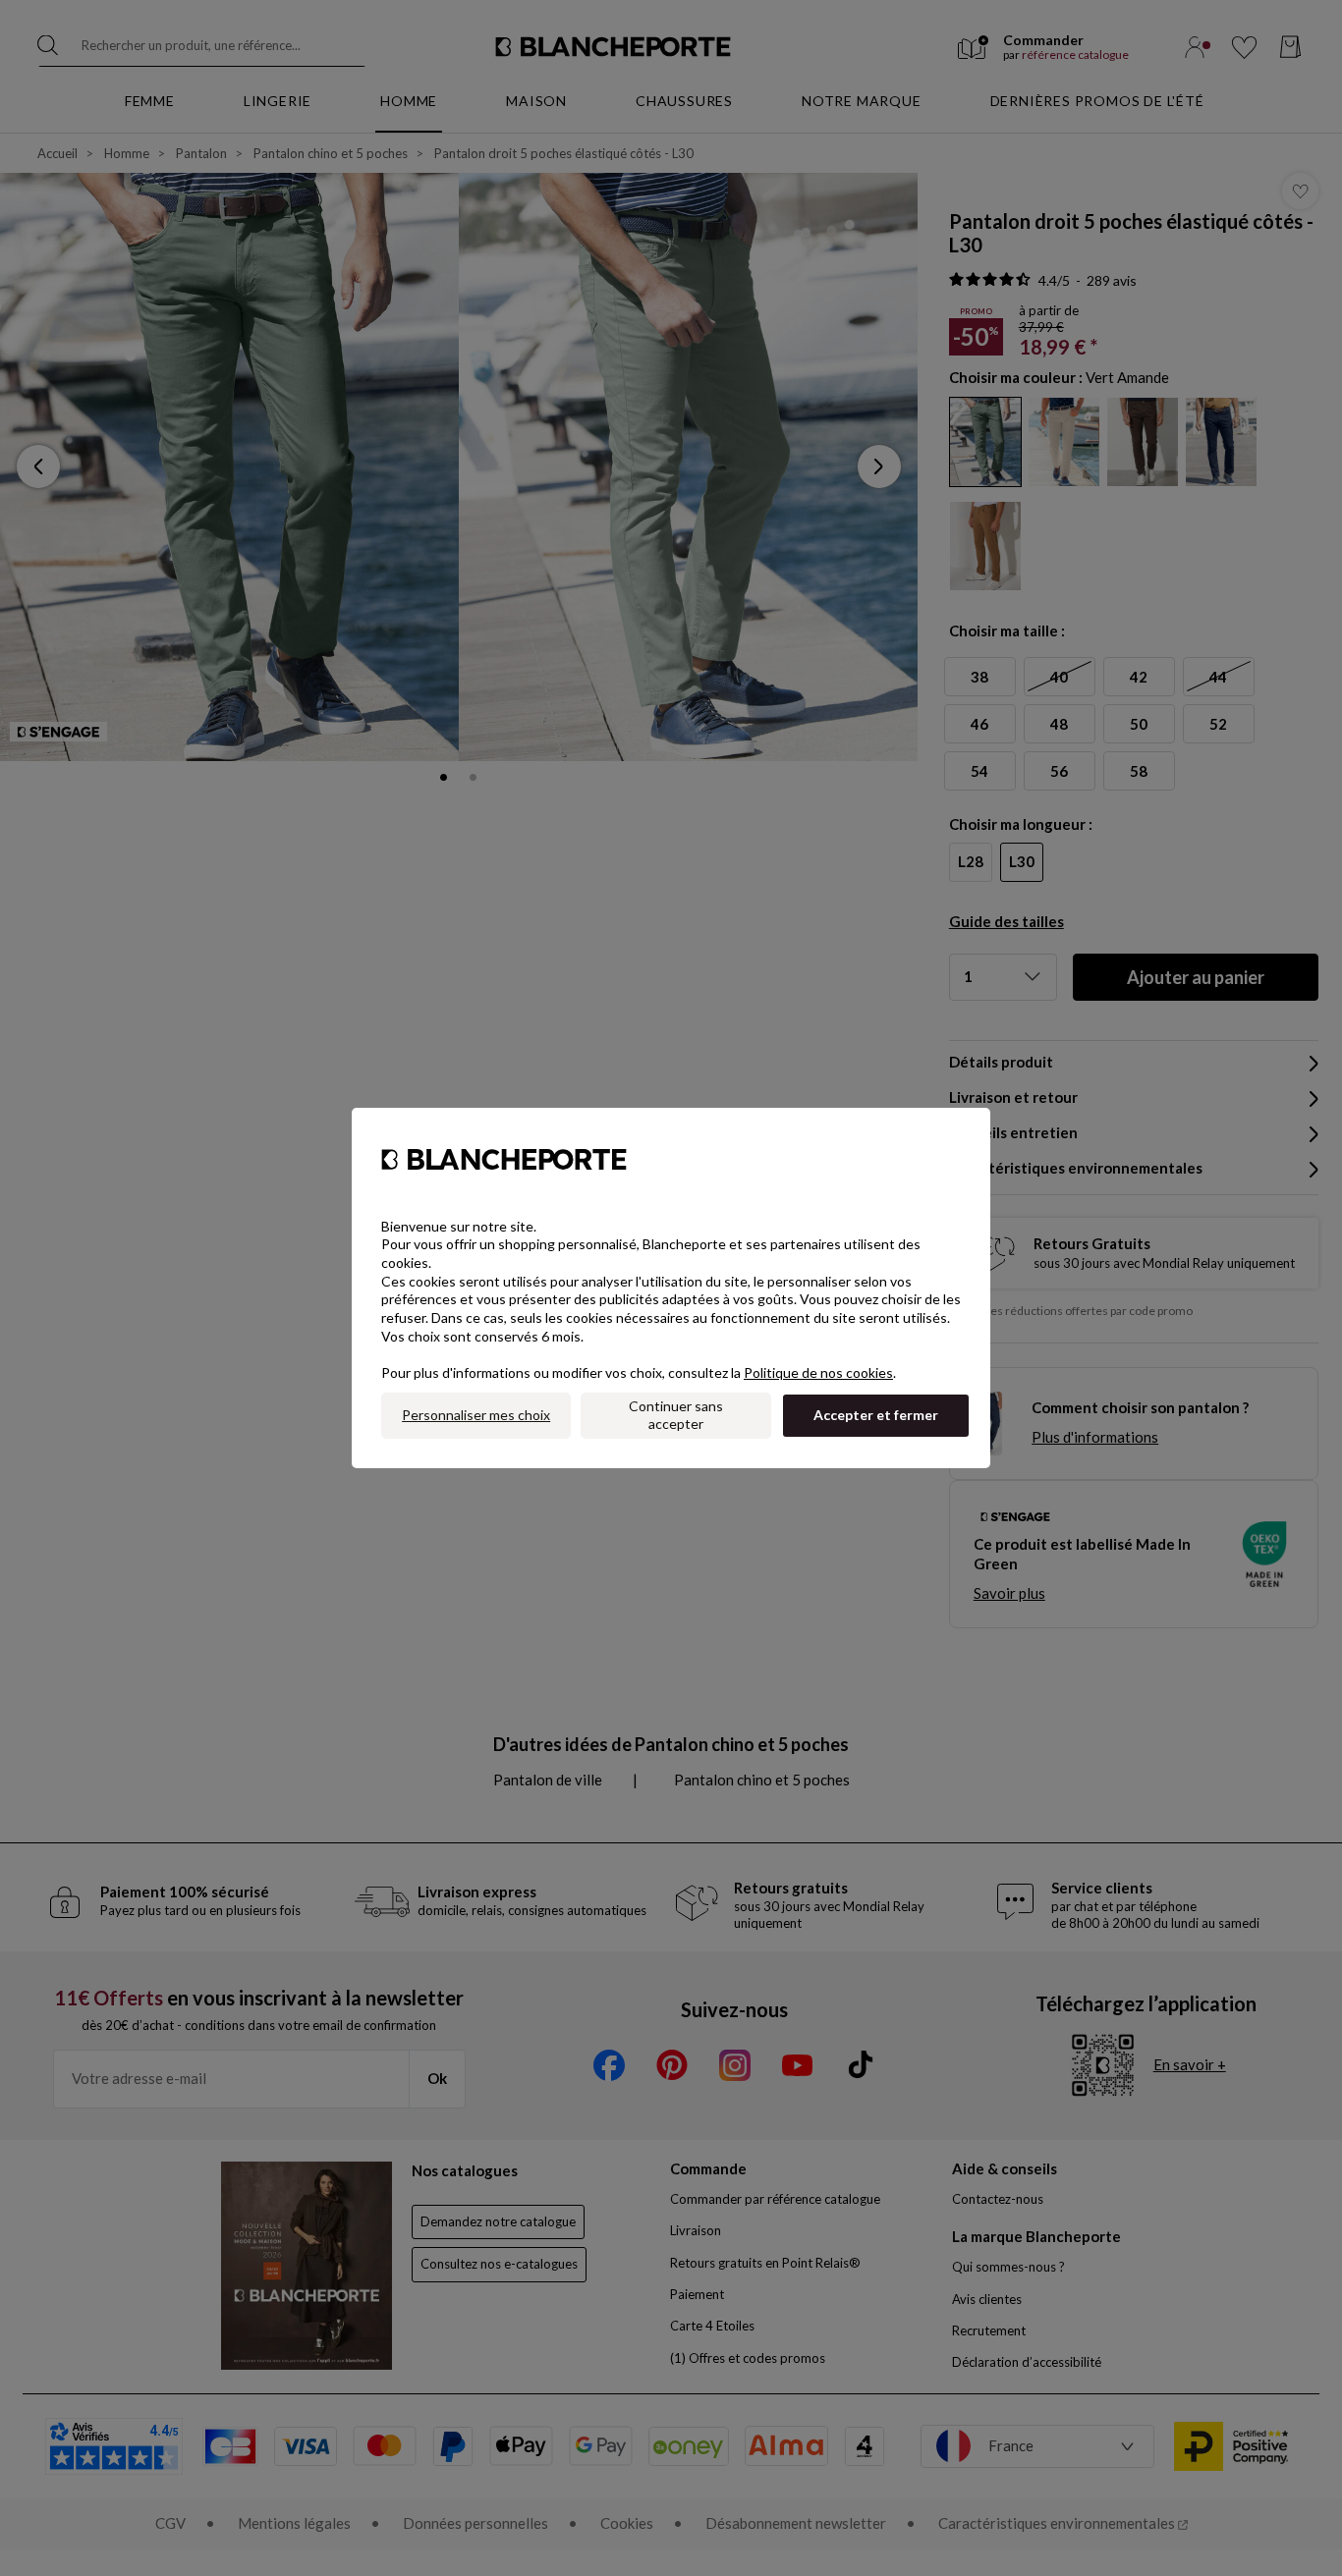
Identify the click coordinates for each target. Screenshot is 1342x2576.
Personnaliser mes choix (476, 1415)
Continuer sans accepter (676, 1415)
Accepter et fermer (876, 1415)
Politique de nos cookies (818, 1372)
